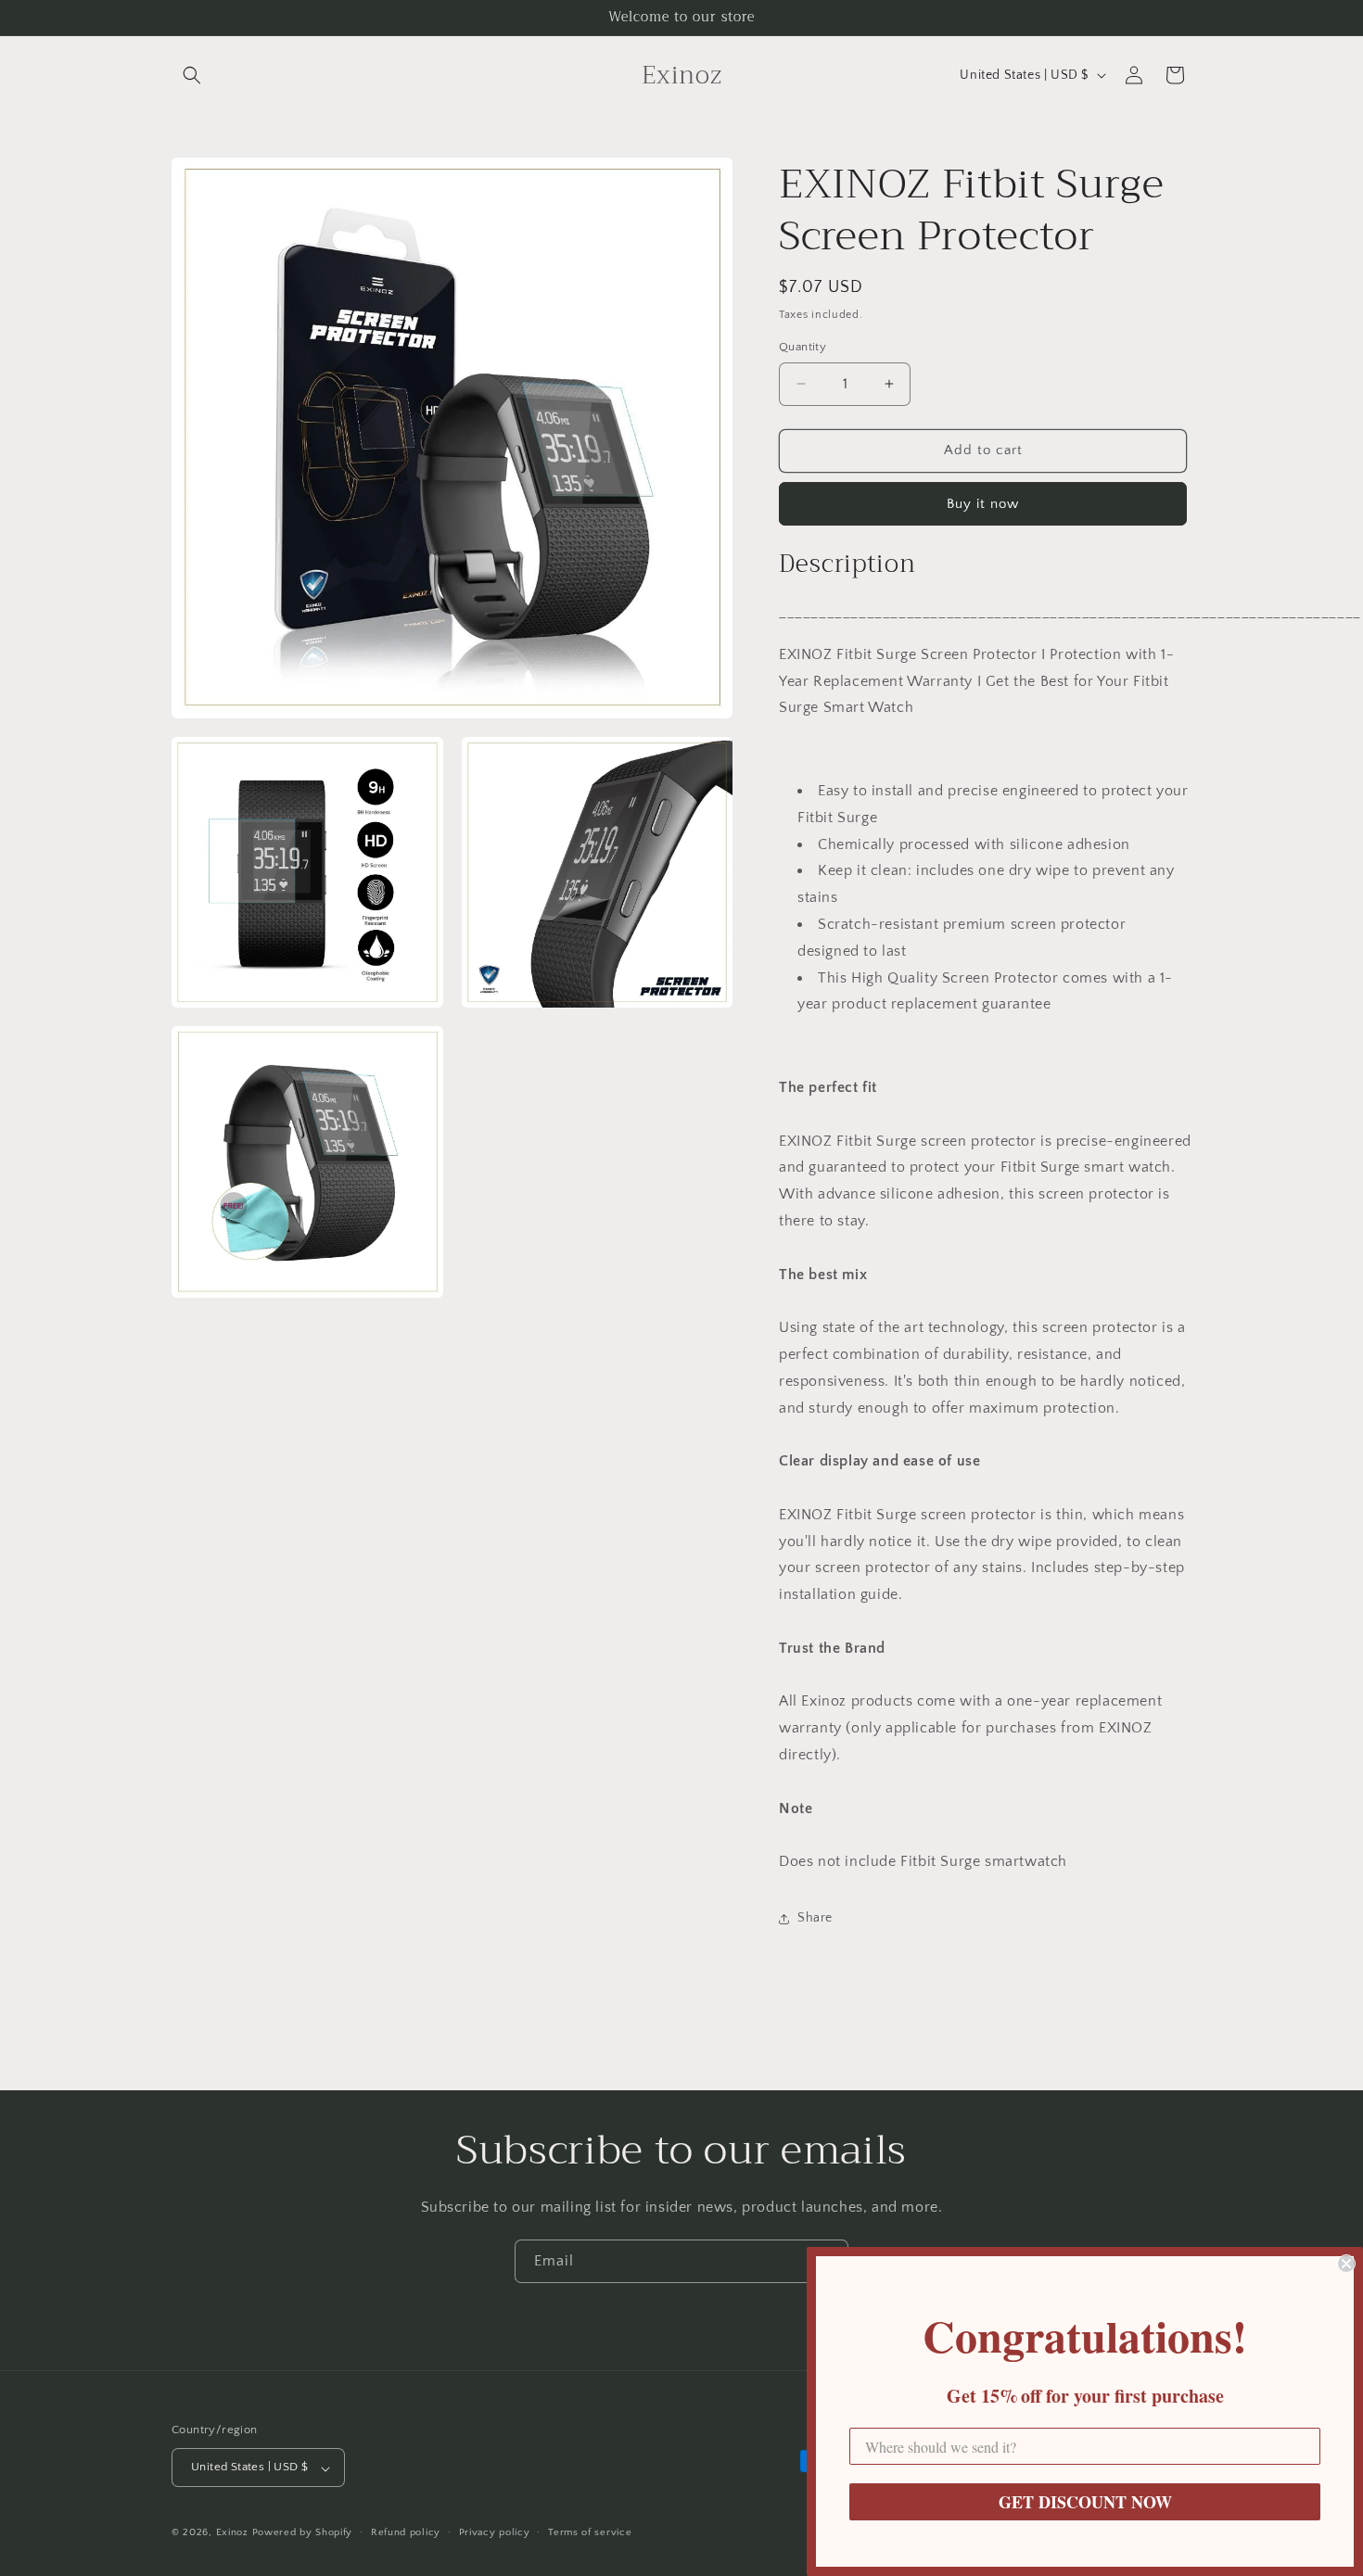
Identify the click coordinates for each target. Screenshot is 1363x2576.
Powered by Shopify (303, 2533)
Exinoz (232, 2533)
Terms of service (590, 2532)
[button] (192, 75)
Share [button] (815, 1918)
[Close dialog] (1346, 2264)
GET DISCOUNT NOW (1085, 2502)
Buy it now (983, 504)
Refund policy (406, 2532)
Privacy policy (495, 2532)
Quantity (803, 347)
